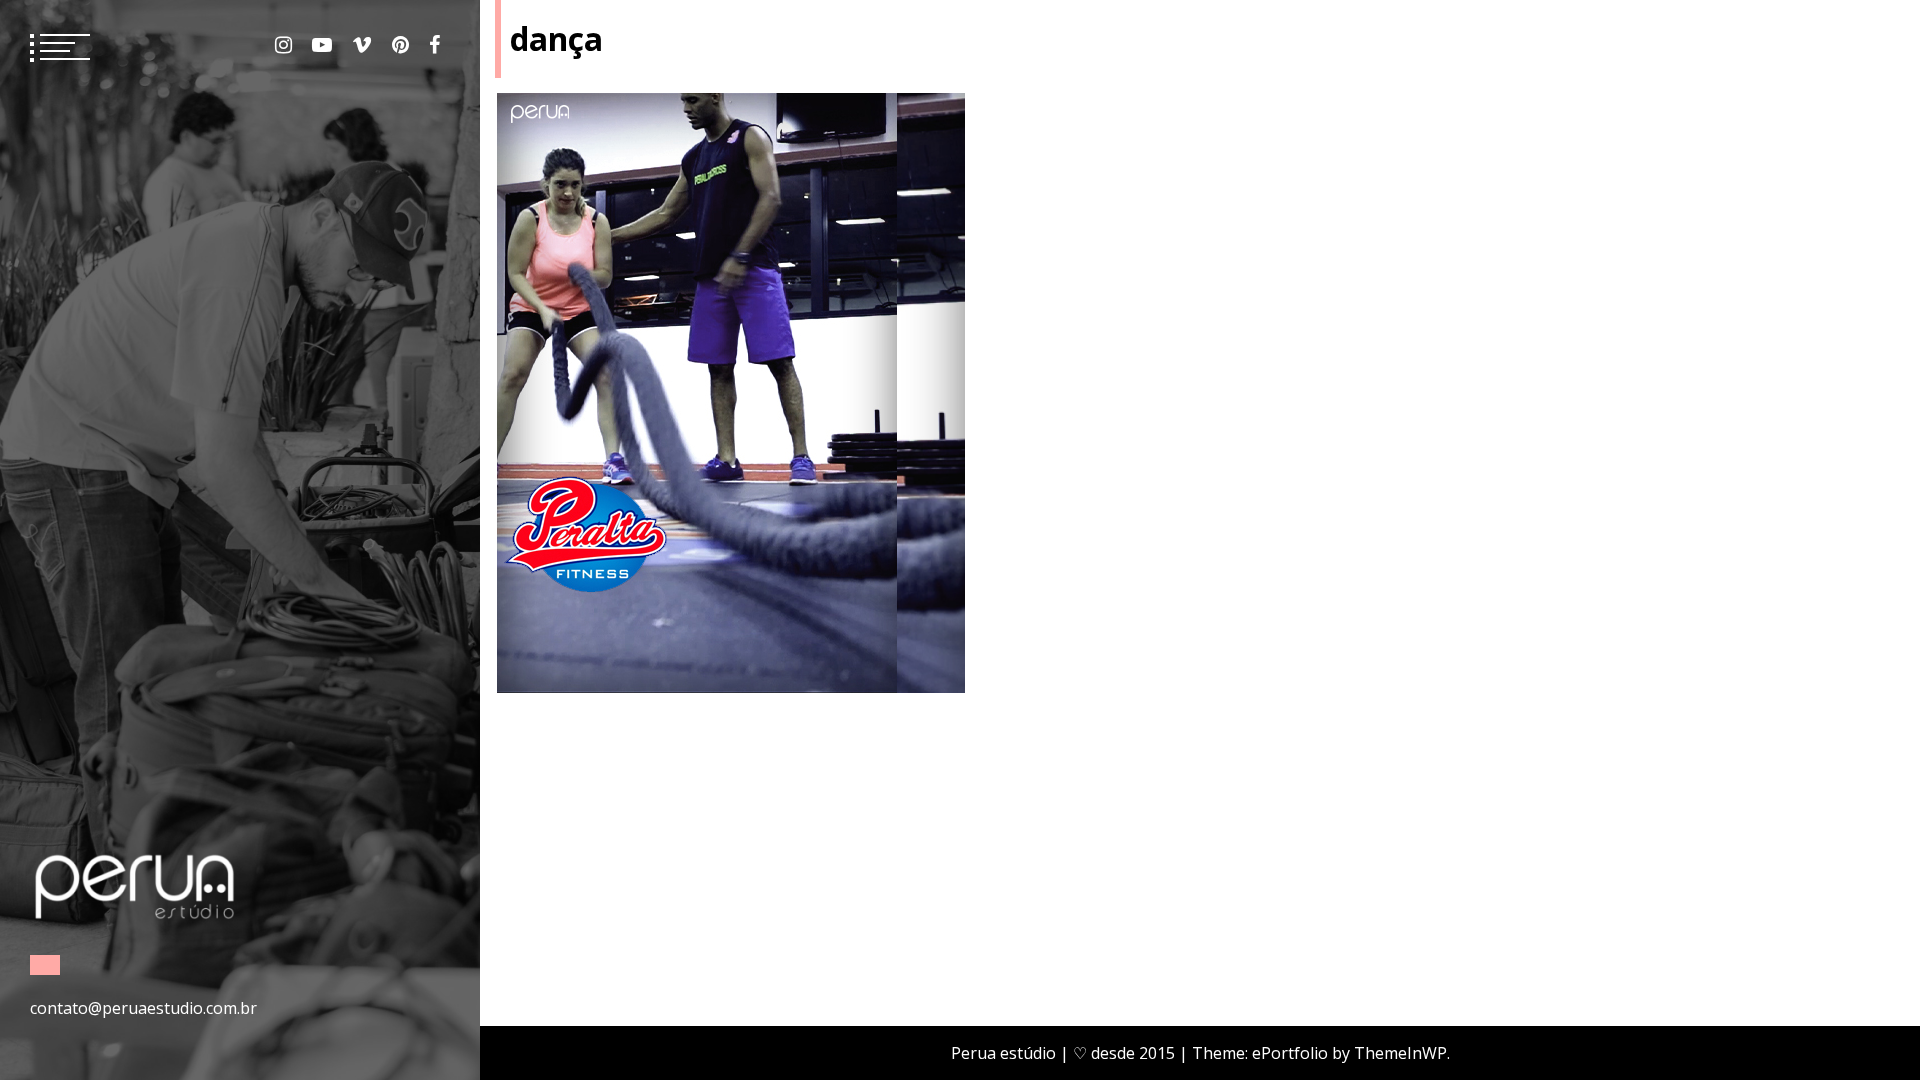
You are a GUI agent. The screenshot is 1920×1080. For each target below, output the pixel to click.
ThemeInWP (1400, 1053)
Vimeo (362, 45)
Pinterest (400, 45)
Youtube (322, 45)
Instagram (283, 45)
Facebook (434, 45)
